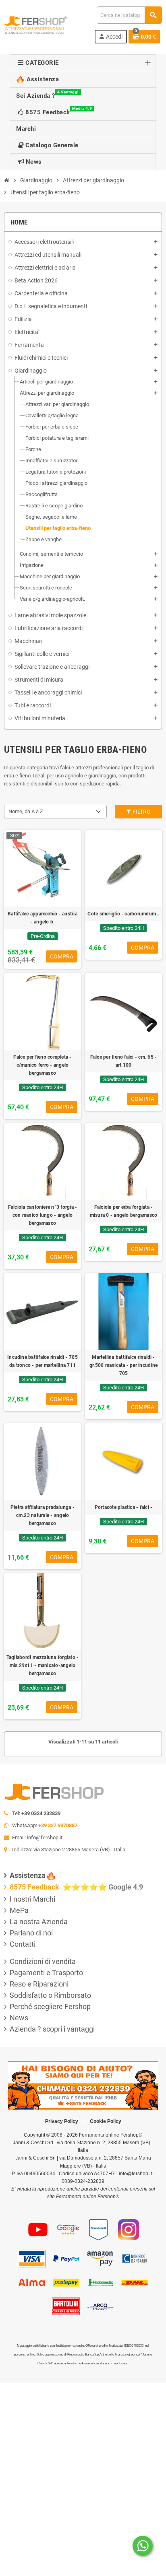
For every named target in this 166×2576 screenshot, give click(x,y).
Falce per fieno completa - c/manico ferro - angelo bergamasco (42, 1065)
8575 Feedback (35, 1887)
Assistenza (28, 1875)
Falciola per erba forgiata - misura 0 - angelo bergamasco (124, 1211)
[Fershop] (36, 24)
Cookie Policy (106, 2121)
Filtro (141, 812)
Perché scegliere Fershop (50, 2006)
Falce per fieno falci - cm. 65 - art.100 (124, 1061)
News (19, 2018)
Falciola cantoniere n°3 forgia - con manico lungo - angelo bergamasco (43, 1215)
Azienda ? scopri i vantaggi (52, 2029)
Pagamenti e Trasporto (46, 1973)
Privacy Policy (62, 2121)
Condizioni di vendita (43, 1961)
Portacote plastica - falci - (124, 1507)
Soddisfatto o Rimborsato (50, 1995)
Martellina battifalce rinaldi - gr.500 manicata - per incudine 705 (123, 1365)
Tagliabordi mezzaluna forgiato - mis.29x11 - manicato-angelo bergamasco (43, 1665)
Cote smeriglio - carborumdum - (123, 914)
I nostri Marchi (32, 1899)
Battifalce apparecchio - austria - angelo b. (43, 918)
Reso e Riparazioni (39, 1984)
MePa (19, 1910)
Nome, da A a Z (26, 811)
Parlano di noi (31, 1933)
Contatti (23, 1944)
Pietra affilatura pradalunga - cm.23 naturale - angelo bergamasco (43, 1515)
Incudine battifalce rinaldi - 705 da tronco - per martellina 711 (43, 1361)
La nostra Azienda (39, 1922)
